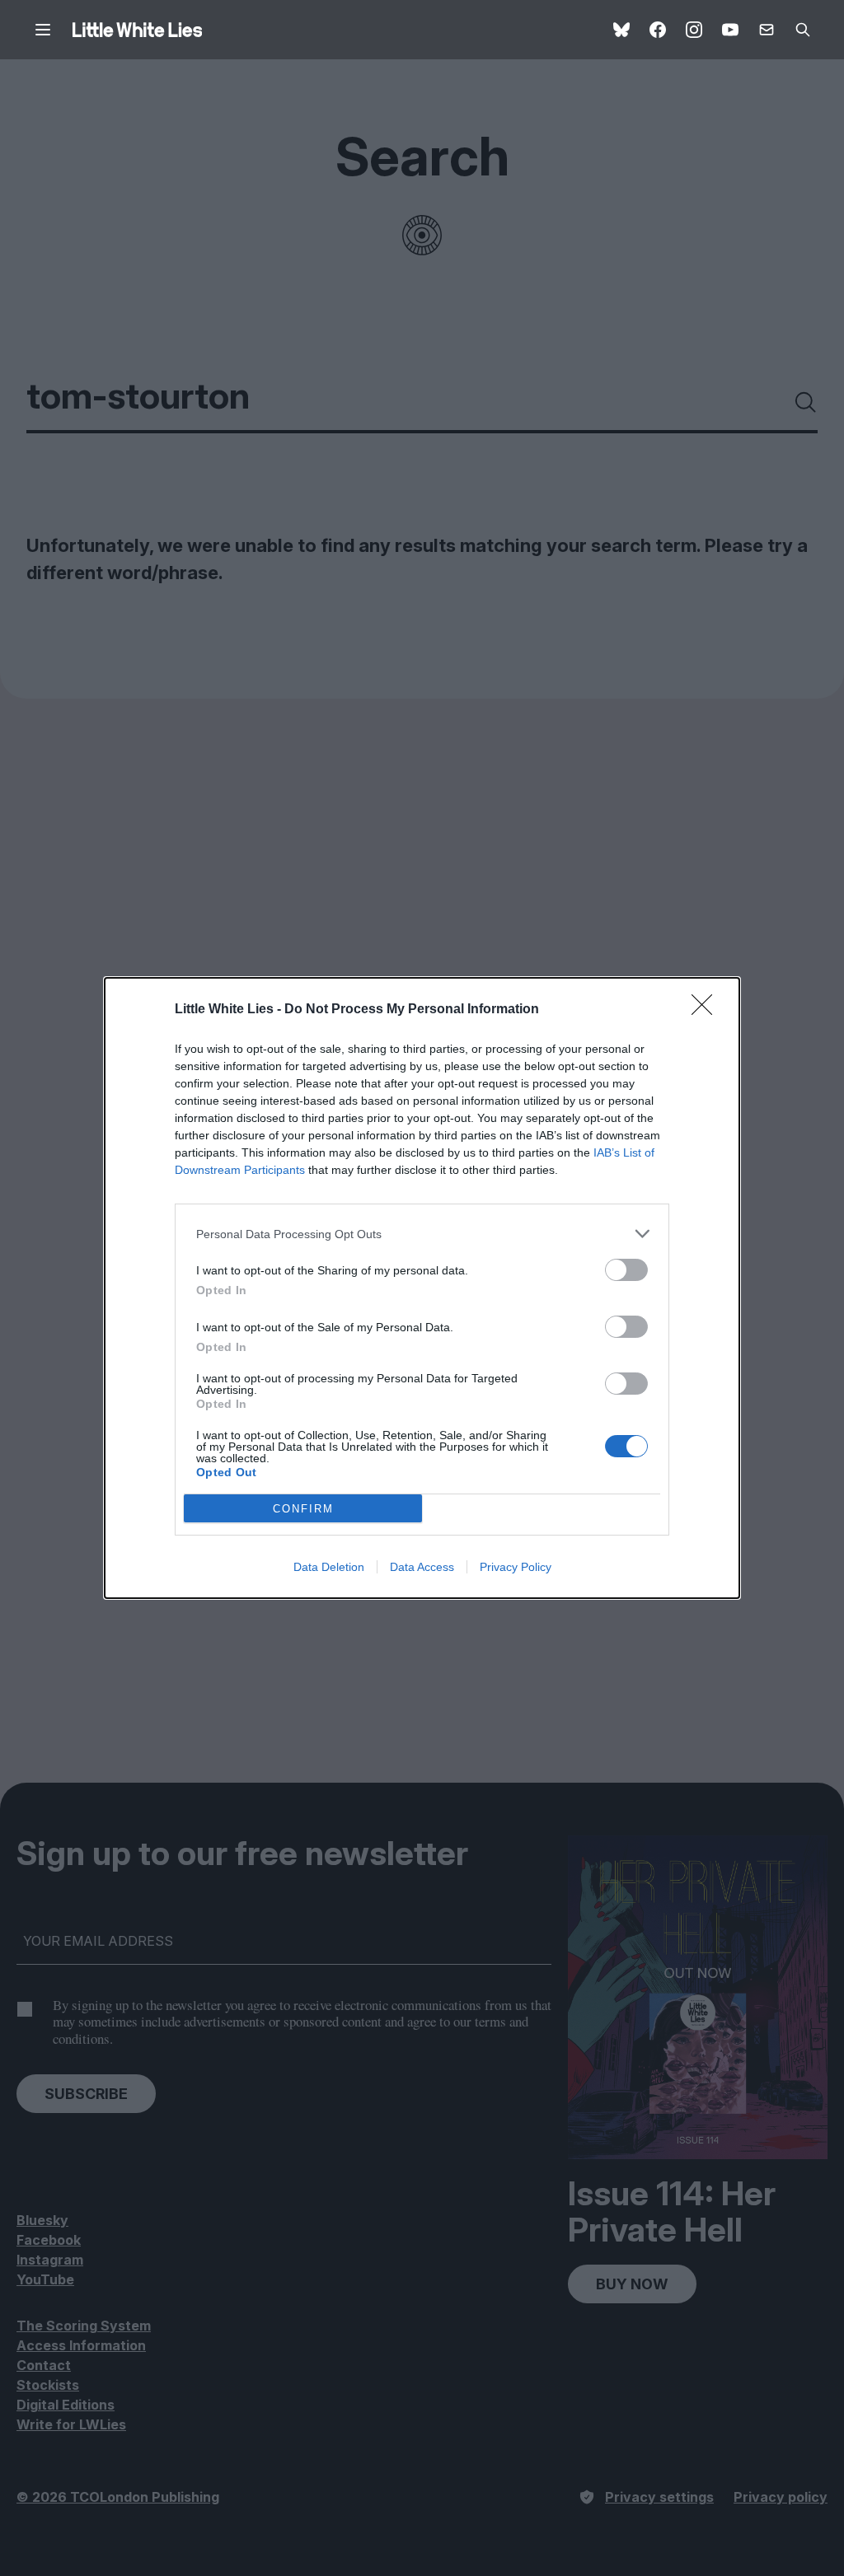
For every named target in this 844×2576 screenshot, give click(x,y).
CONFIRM (303, 1509)
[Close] (707, 1010)
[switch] (626, 1270)
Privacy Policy (516, 1567)
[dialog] (422, 1288)
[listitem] (422, 1234)
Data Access (422, 1567)
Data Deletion (329, 1567)
